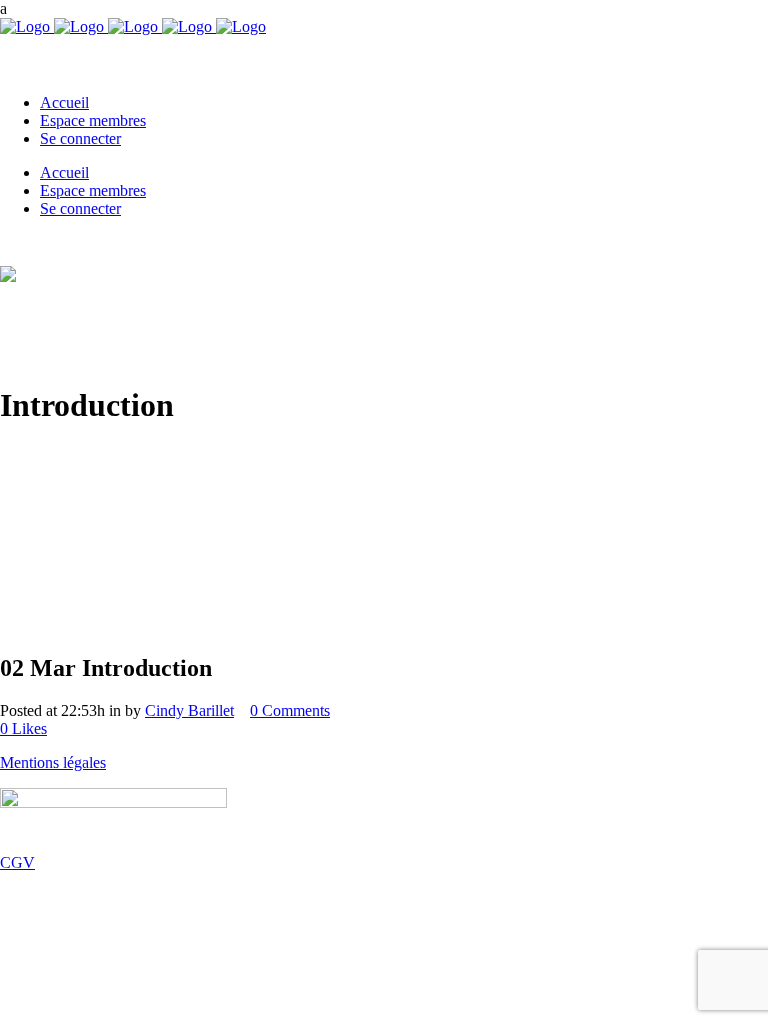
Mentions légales (53, 762)
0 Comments (290, 710)
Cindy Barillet (189, 710)
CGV (17, 862)
